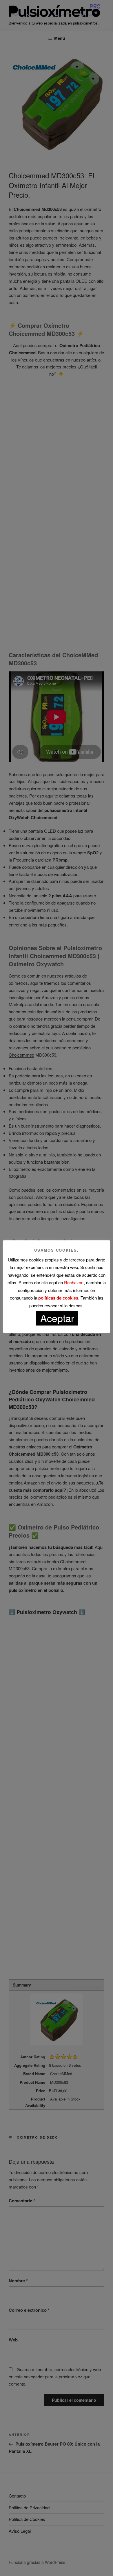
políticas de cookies (58, 1298)
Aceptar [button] (57, 1318)
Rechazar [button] (73, 1282)
